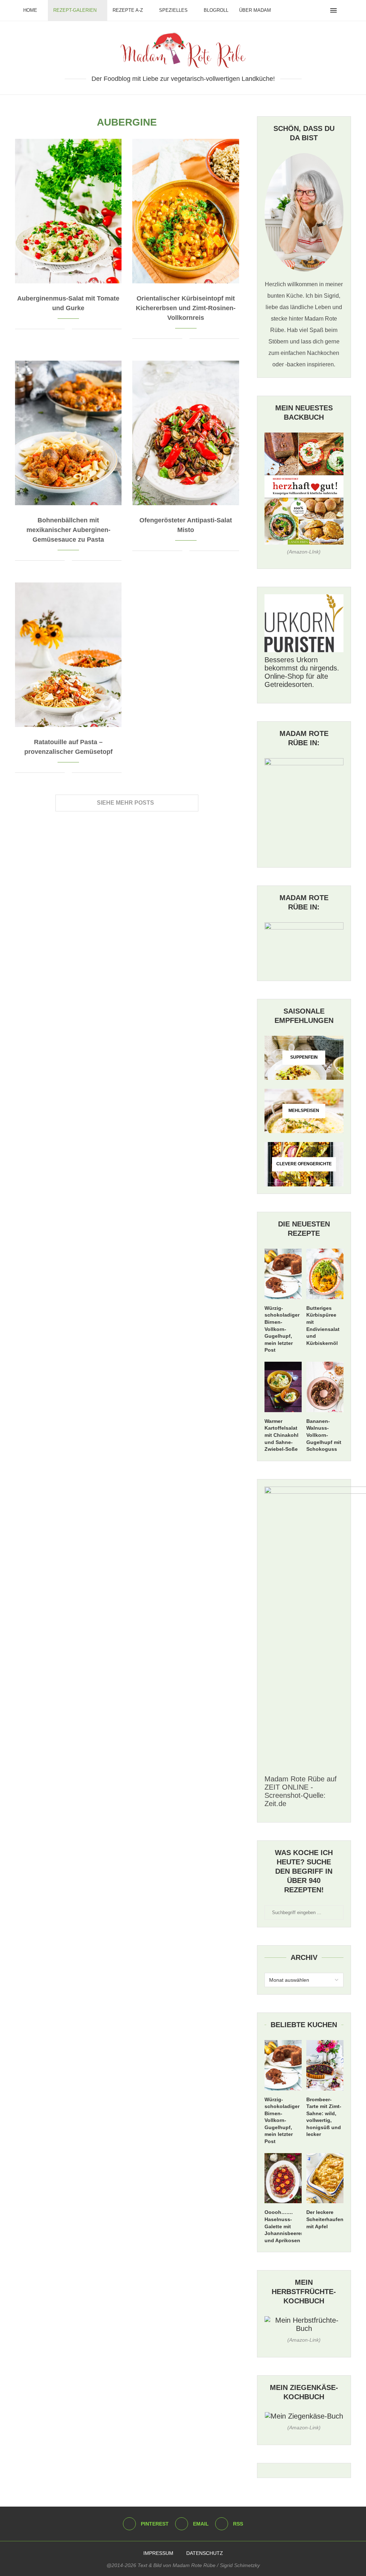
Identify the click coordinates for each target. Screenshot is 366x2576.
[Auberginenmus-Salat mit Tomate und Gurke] (68, 211)
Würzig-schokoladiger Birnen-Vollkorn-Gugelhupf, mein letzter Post (282, 1329)
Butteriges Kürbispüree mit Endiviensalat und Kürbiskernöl (323, 1326)
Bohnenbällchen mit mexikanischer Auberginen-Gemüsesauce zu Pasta (68, 530)
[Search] (345, 10)
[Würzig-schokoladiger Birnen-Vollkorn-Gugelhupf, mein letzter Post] (283, 1274)
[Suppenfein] (304, 1058)
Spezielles (173, 10)
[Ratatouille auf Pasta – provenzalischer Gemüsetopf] (68, 655)
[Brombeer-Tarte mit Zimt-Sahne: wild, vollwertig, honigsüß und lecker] (325, 2065)
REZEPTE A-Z (128, 10)
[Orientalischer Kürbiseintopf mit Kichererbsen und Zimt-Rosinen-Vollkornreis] (186, 211)
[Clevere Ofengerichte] (304, 1164)
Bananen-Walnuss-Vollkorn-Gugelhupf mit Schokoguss (324, 1435)
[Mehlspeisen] (304, 1111)
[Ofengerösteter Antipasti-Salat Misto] (186, 433)
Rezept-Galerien (75, 10)
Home (30, 10)
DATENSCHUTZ (205, 2553)
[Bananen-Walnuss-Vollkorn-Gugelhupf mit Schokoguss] (325, 1387)
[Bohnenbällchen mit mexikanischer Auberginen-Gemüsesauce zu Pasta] (68, 433)
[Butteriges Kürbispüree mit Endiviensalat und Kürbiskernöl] (325, 1274)
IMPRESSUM (158, 2553)
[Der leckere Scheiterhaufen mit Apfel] (325, 2178)
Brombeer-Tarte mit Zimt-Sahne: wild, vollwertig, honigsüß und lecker (324, 2117)
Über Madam (255, 10)
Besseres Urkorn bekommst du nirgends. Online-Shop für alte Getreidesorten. (302, 672)
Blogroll (216, 10)
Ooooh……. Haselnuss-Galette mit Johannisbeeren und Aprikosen (283, 2226)
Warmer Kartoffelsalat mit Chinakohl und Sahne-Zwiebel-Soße (281, 1435)
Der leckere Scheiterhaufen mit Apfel (325, 2219)
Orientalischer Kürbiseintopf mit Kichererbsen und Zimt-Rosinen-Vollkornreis (186, 308)
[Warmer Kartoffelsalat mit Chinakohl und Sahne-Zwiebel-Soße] (283, 1387)
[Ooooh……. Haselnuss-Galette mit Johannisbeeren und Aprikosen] (283, 2178)
